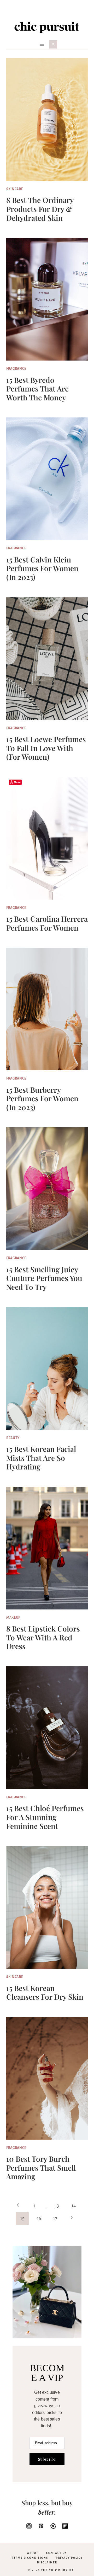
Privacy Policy (69, 2558)
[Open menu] (42, 44)
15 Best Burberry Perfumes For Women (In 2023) (42, 1098)
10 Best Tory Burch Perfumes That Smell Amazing (41, 2167)
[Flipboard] (65, 2526)
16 (39, 2218)
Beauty (13, 1438)
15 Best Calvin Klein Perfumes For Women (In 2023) (42, 568)
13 (57, 2205)
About (33, 2553)
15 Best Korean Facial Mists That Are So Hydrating (41, 1458)
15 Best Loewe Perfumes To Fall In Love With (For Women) (46, 748)
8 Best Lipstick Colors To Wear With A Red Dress (43, 1637)
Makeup (13, 1618)
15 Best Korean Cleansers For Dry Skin (45, 1992)
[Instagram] (29, 2526)
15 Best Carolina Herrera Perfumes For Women (47, 923)
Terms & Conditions (30, 2558)
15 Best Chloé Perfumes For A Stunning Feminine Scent (45, 1817)
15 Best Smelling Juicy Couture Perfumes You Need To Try (44, 1278)
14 (74, 2205)
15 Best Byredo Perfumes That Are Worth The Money (37, 389)
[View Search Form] (53, 44)
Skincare (15, 189)
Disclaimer (47, 2562)
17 (55, 2218)
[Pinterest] (41, 2526)
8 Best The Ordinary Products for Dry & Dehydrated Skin (40, 209)
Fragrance (16, 369)
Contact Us (57, 2553)
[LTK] (53, 2526)
